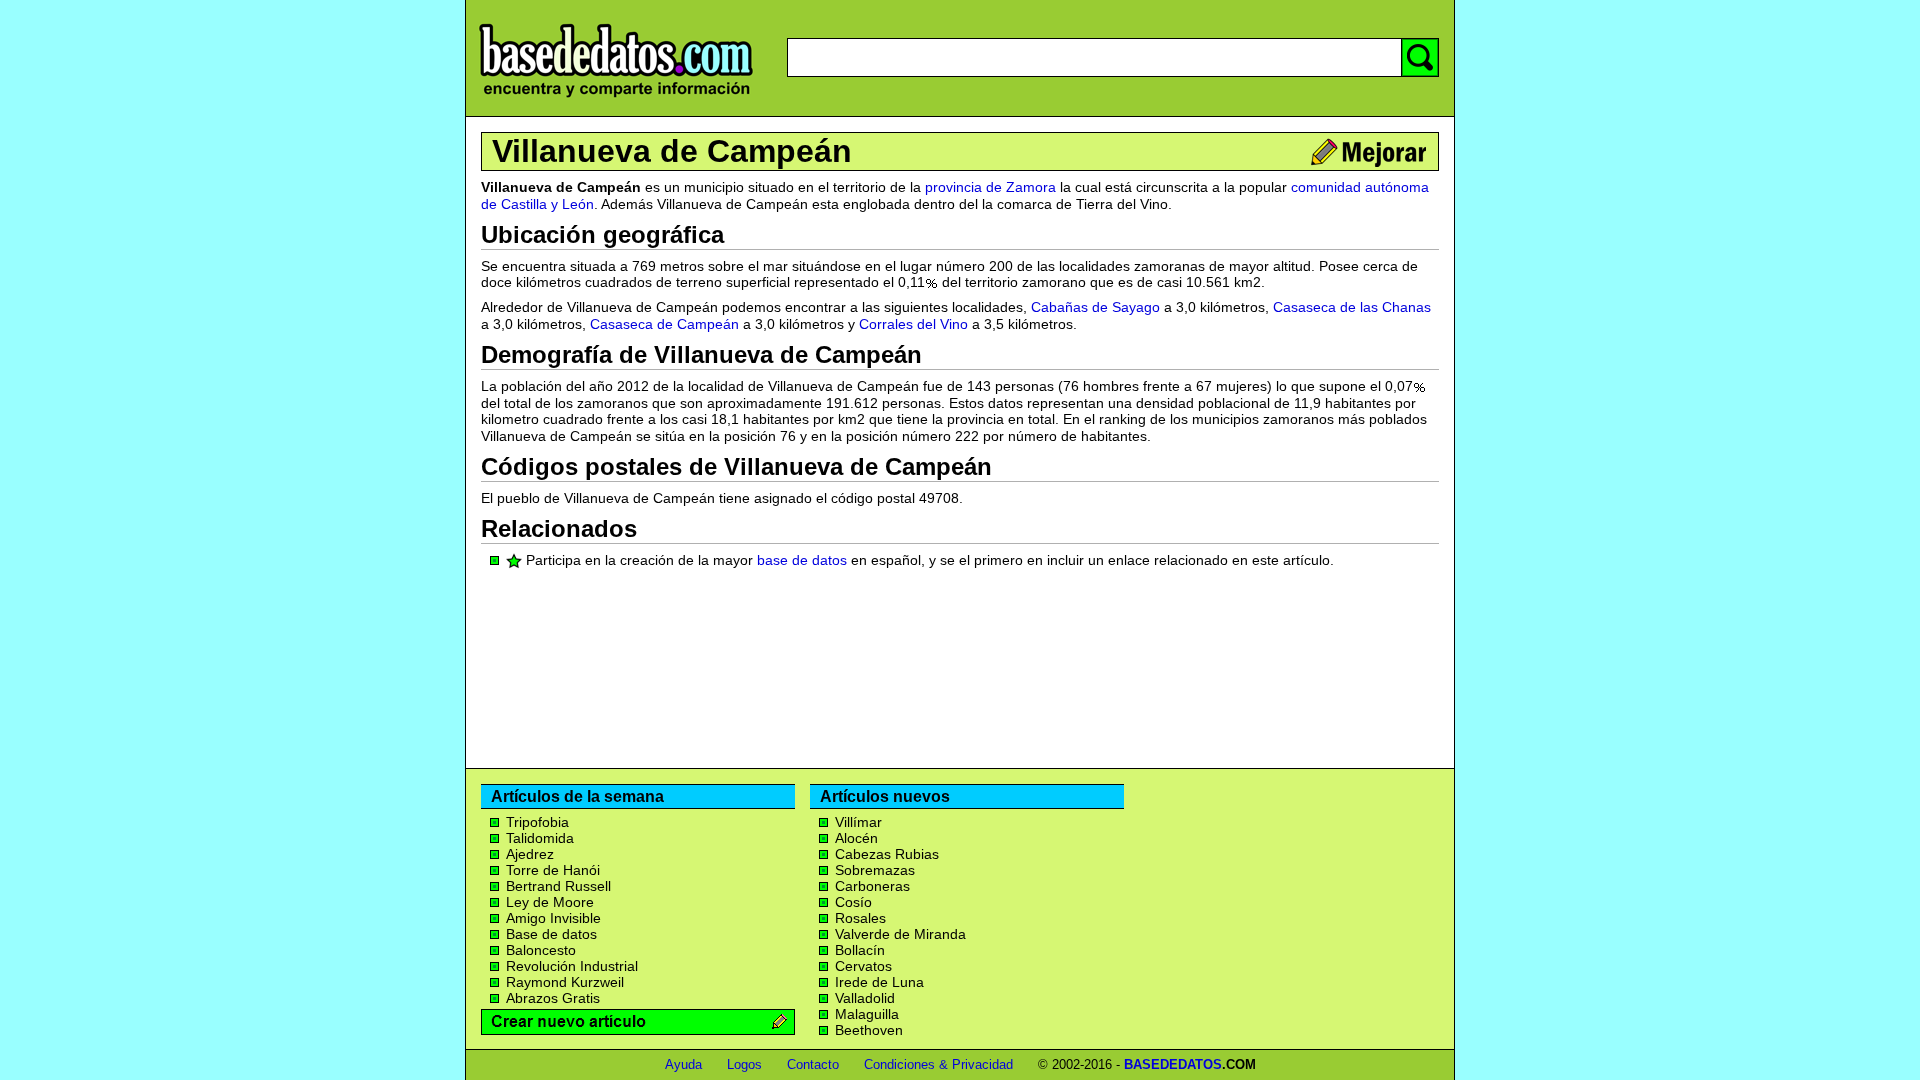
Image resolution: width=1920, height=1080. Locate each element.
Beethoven (869, 1030)
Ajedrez (530, 854)
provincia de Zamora (990, 187)
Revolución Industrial (572, 966)
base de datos (802, 560)
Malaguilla (867, 1014)
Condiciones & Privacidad (938, 1064)
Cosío (853, 902)
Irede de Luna (879, 982)
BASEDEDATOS (1173, 1064)
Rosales (860, 918)
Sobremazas (875, 870)
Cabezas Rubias (887, 854)
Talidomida (540, 838)
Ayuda (683, 1064)
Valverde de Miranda (900, 934)
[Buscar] (1420, 57)
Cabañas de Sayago (1095, 307)
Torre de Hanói (553, 870)
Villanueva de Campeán (672, 151)
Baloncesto (541, 950)
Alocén (856, 838)
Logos (744, 1064)
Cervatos (863, 966)
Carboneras (872, 886)
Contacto (813, 1064)
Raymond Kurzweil (565, 982)
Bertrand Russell (558, 886)
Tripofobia (537, 822)
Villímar (858, 822)
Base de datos (551, 934)
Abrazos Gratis (553, 998)
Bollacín (860, 950)
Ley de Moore (550, 902)
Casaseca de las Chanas (1352, 307)
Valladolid (865, 998)
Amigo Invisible (553, 918)
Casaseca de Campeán (664, 324)
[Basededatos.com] (616, 97)
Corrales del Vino (913, 324)
